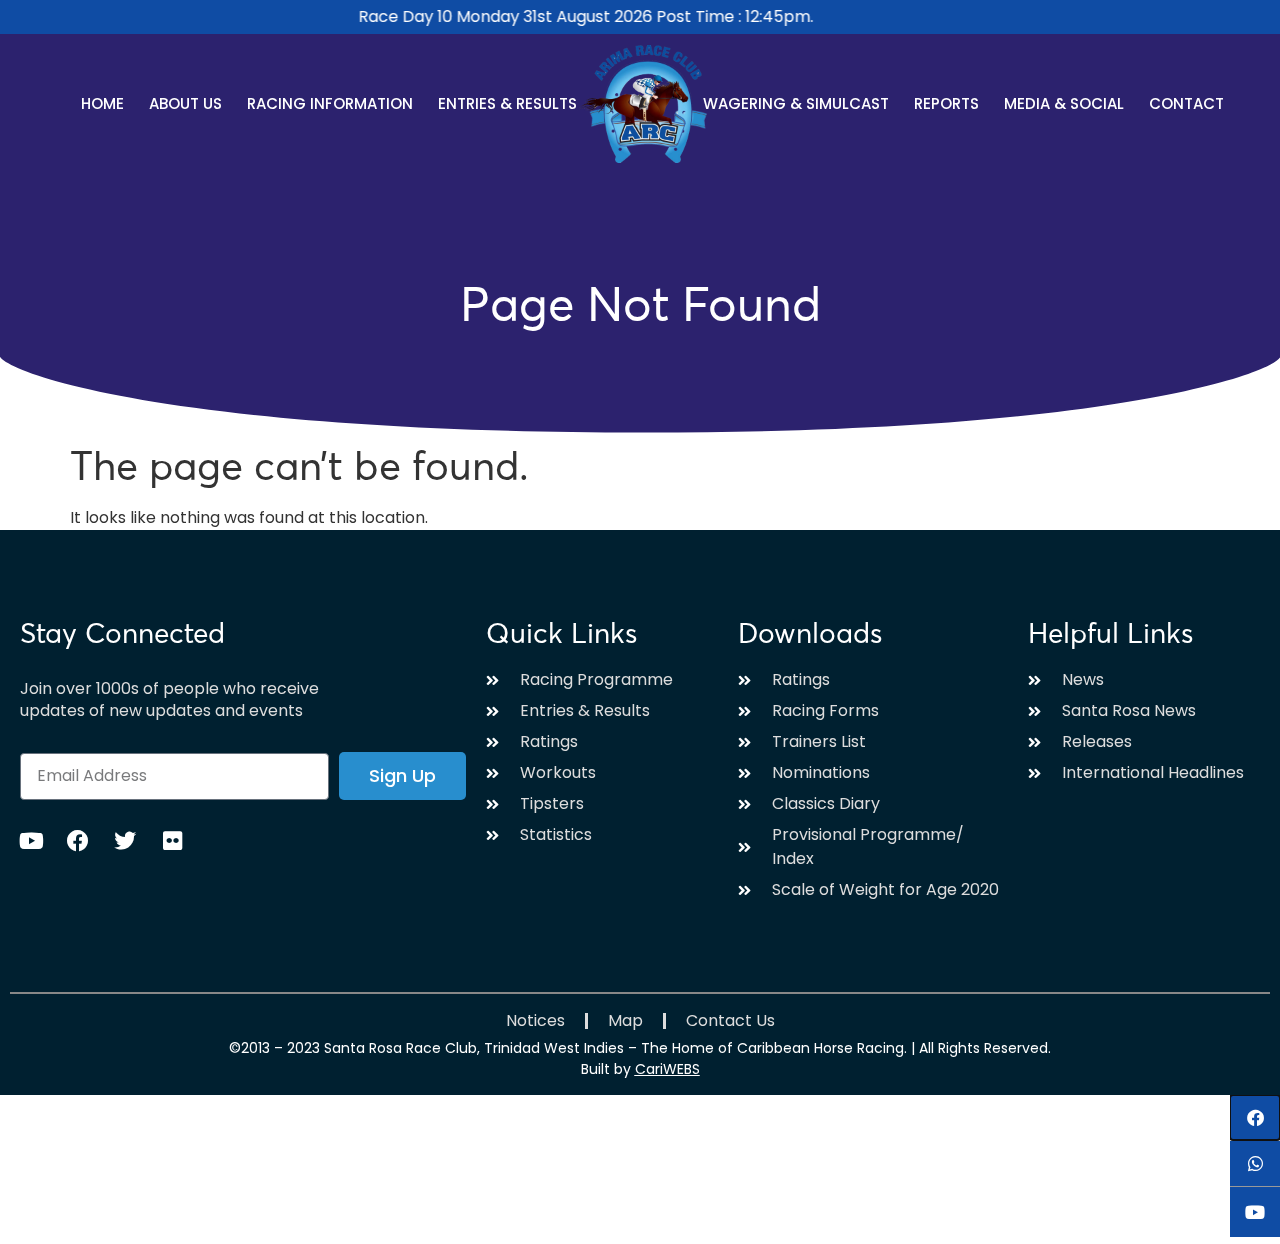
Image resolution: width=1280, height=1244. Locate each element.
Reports (946, 103)
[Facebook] (78, 841)
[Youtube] (31, 841)
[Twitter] (125, 841)
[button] (1255, 1117)
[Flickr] (172, 841)
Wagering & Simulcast (796, 103)
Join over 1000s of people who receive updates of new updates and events (169, 700)
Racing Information (330, 103)
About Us (185, 103)
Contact (1186, 103)
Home (102, 103)
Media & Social (1064, 103)
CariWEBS (667, 1069)
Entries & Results (507, 103)
